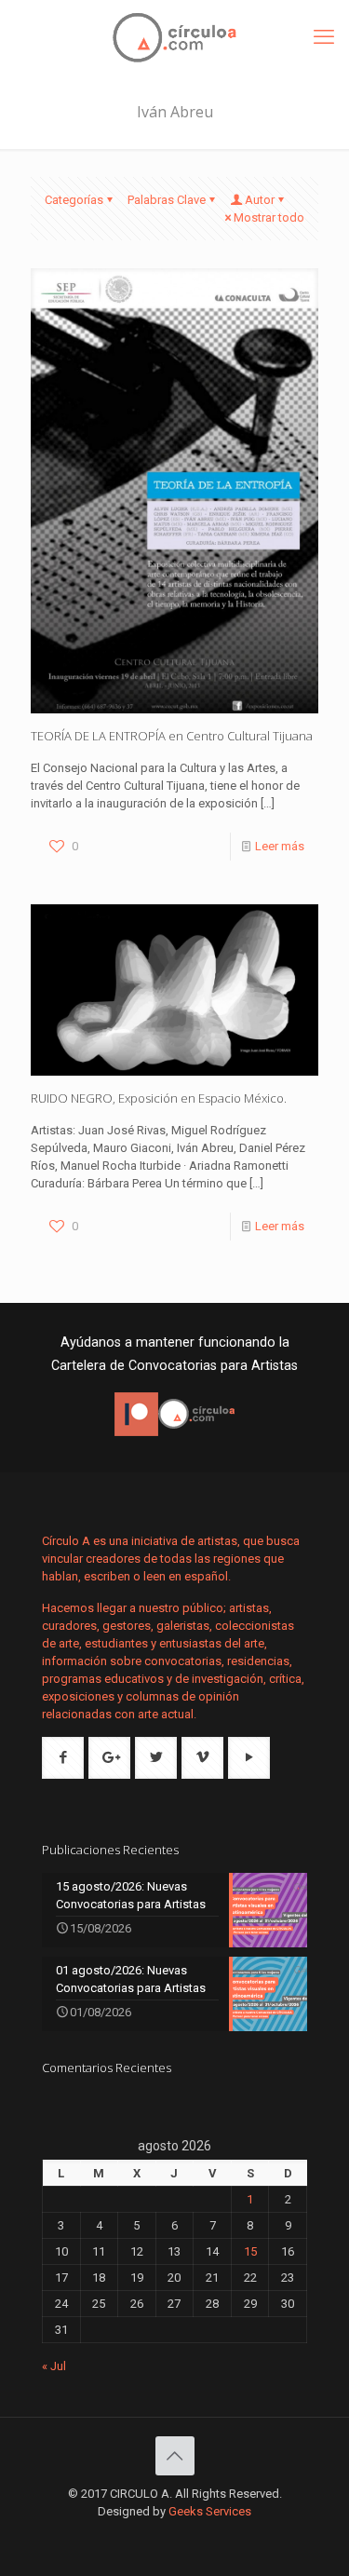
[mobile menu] (324, 37)
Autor (260, 200)
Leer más (280, 846)
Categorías (74, 200)
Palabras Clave (167, 200)
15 (250, 2251)
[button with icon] (63, 1758)
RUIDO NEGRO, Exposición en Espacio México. (159, 1098)
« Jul (54, 2366)
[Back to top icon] (175, 2456)
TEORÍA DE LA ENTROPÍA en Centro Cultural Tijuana (172, 736)
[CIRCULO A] (174, 37)
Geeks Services (210, 2511)
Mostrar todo (269, 217)
